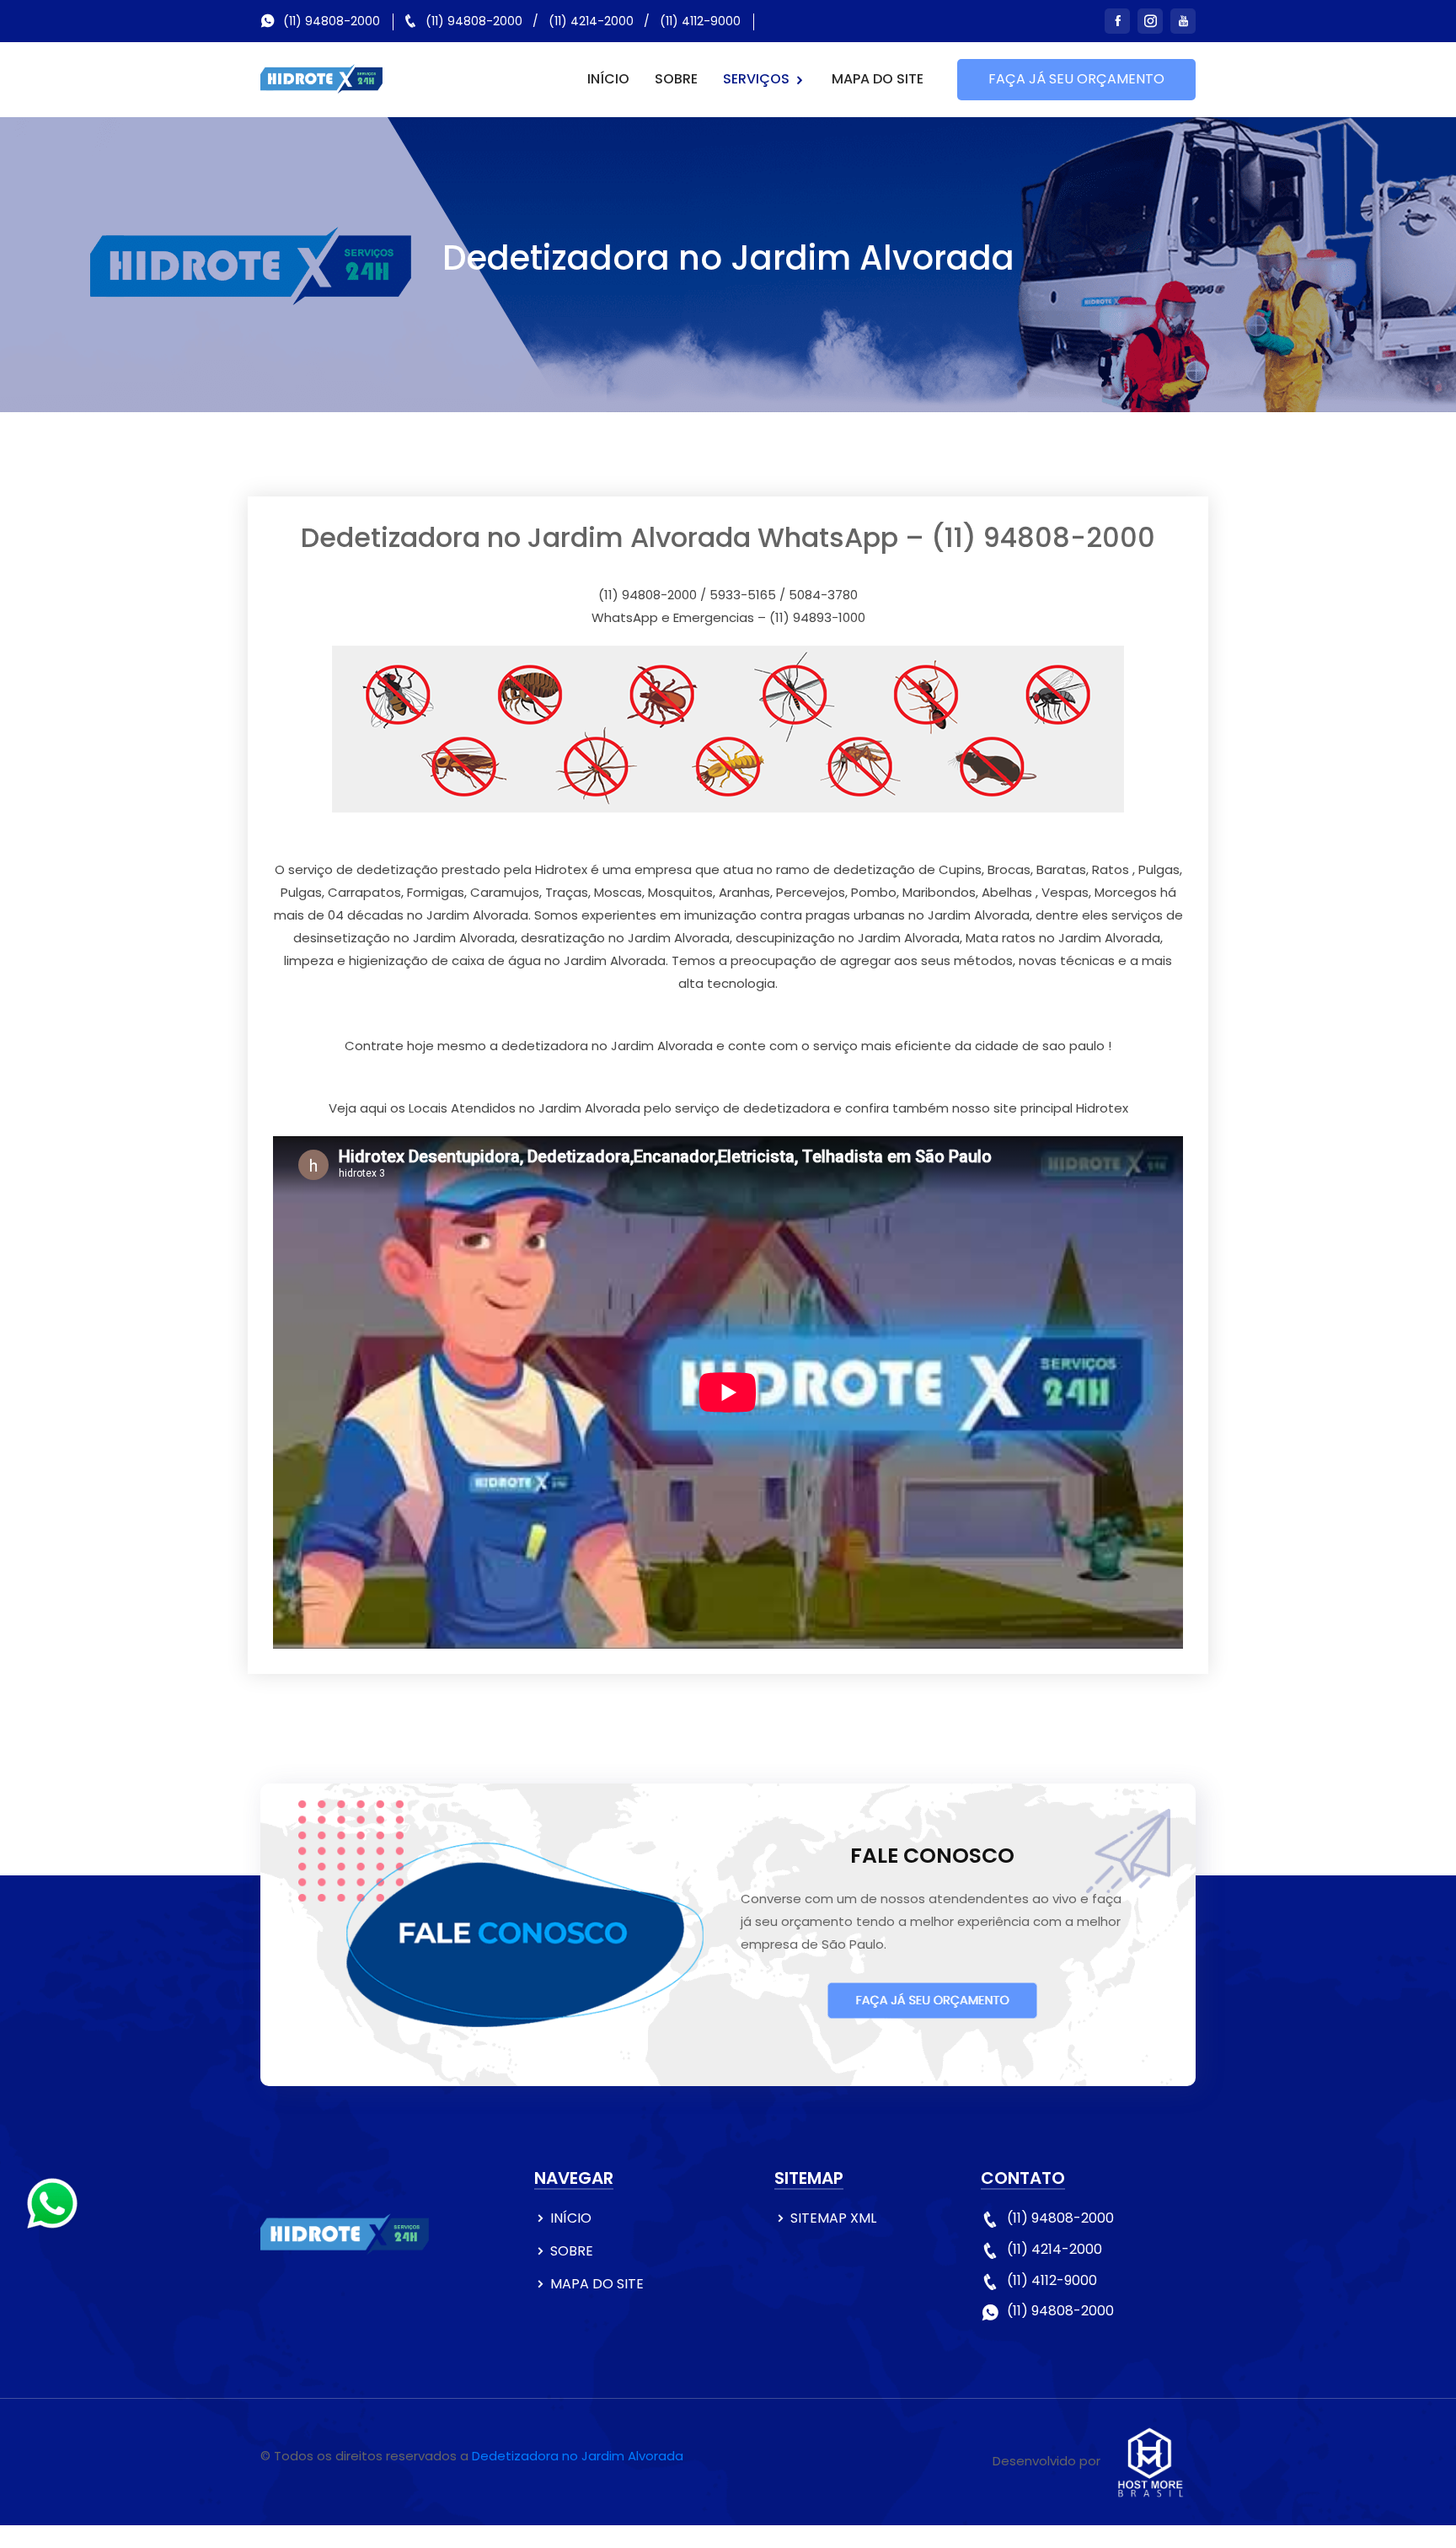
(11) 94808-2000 (332, 21)
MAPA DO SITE (878, 79)
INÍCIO (608, 79)
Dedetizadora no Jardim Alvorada (578, 2456)
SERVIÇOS (758, 79)
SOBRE (676, 79)
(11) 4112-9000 (700, 21)
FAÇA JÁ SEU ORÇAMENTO (1076, 79)
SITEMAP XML (833, 2218)
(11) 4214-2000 (591, 21)
